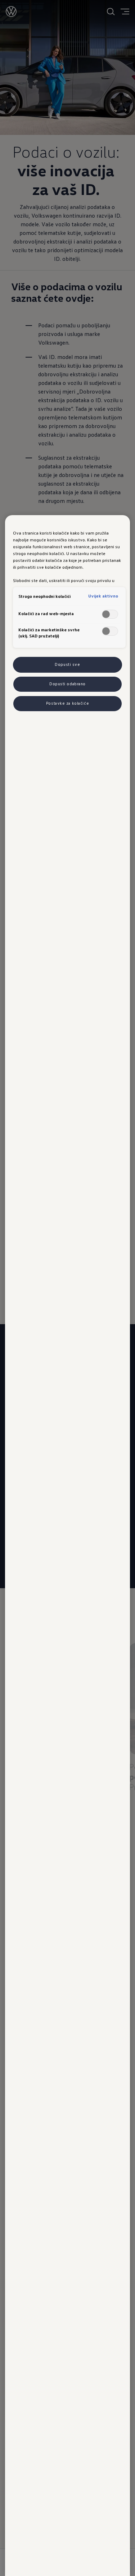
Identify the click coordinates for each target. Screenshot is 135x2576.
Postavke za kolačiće (67, 703)
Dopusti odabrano (67, 684)
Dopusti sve (67, 664)
